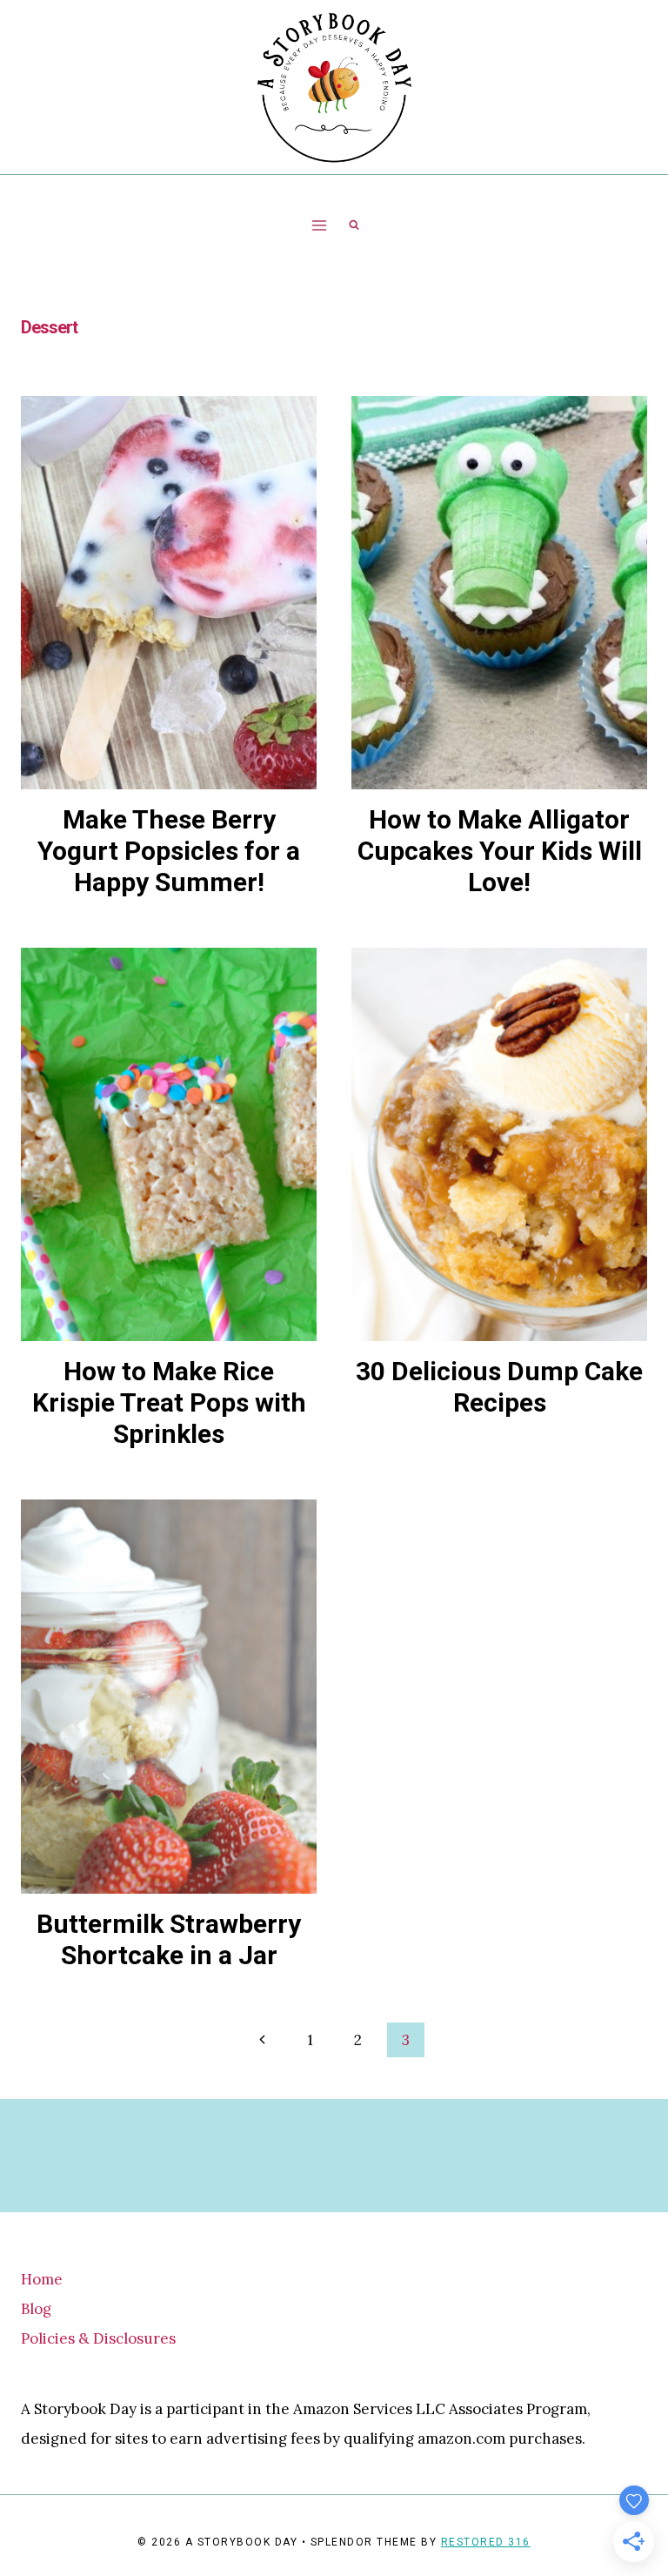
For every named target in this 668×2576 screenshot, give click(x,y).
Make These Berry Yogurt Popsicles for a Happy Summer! (169, 851)
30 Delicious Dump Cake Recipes (499, 1387)
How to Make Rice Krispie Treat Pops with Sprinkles (169, 1402)
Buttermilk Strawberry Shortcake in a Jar (169, 1939)
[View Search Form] (354, 225)
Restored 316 (486, 2542)
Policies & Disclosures (98, 2338)
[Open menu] (320, 225)
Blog (36, 2309)
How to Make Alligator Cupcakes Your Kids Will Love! (500, 851)
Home (42, 2279)
